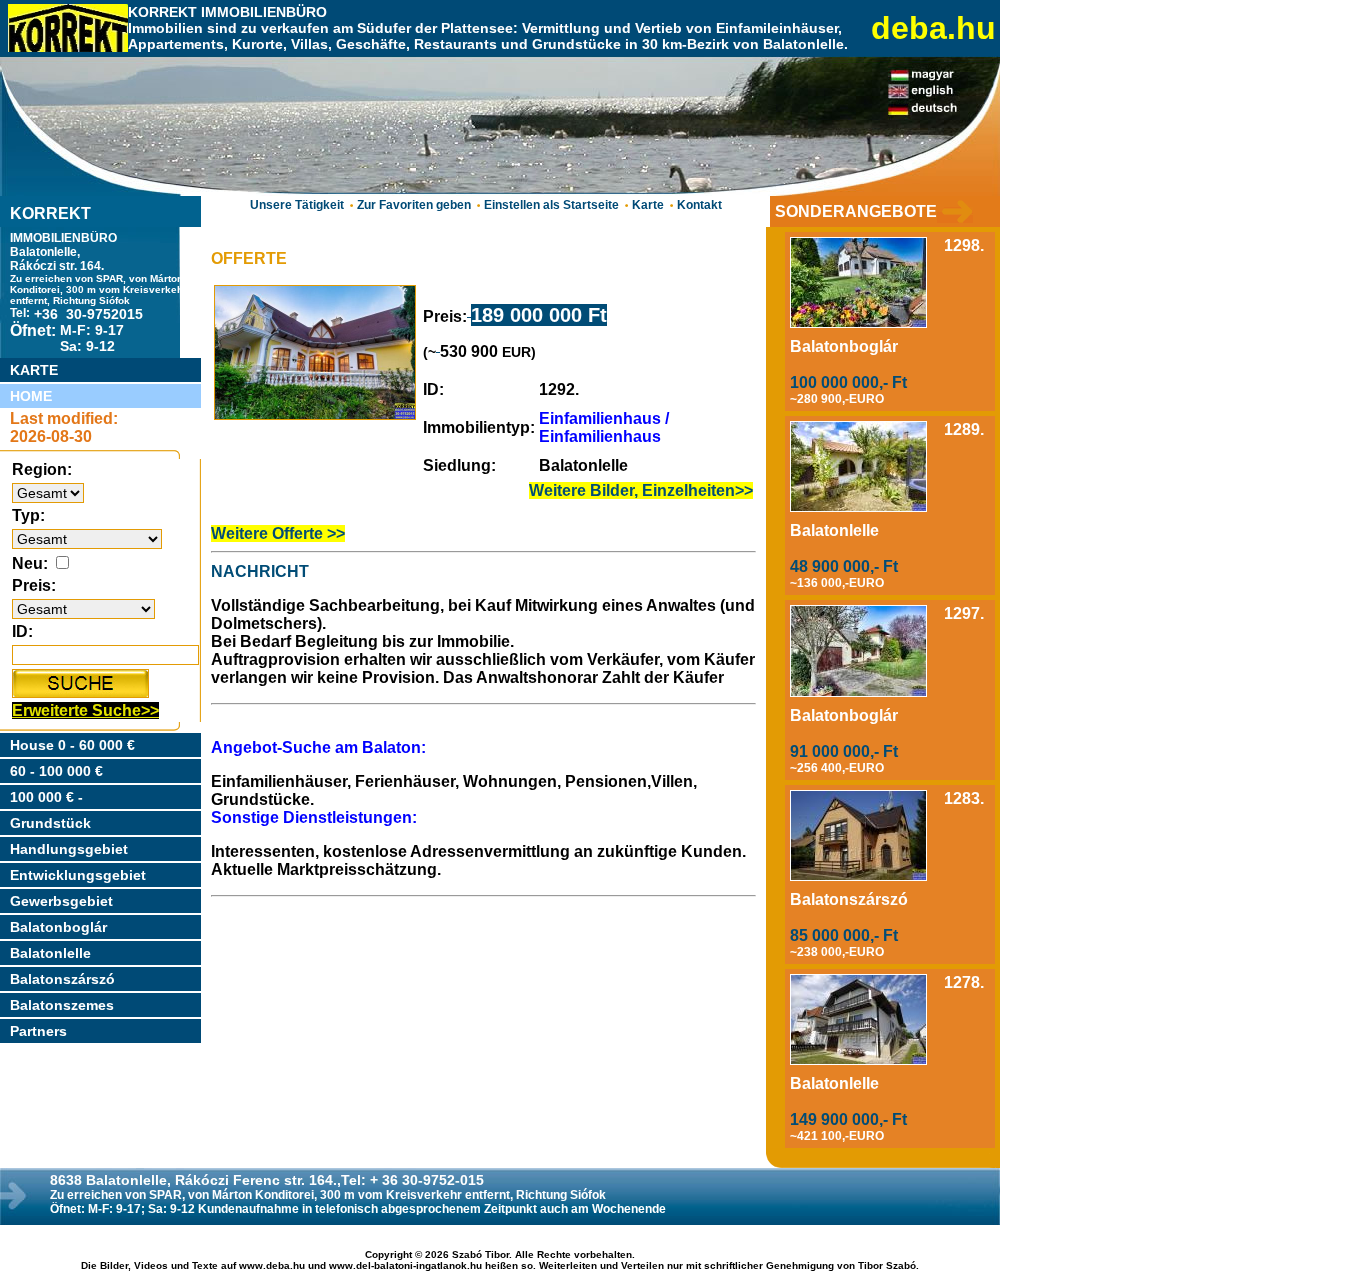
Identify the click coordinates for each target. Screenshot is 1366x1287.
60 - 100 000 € (56, 771)
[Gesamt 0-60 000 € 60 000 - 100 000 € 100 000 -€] (83, 608)
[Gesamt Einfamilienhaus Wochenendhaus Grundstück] (87, 538)
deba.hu (933, 28)
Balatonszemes (62, 1005)
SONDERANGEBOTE (856, 211)
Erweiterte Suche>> (85, 710)
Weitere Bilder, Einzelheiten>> (641, 490)
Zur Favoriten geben (414, 205)
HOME (31, 396)
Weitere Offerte (269, 533)
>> (336, 533)
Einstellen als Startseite (551, 205)
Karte (648, 205)
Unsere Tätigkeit (297, 205)
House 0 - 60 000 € (72, 745)
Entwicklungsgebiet (78, 875)
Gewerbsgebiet (61, 901)
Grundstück (50, 823)
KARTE (34, 370)
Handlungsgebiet (69, 849)
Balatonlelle (50, 953)
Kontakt (699, 205)
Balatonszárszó (62, 979)
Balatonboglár (58, 927)
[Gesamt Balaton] (48, 492)
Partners (38, 1031)
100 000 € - (46, 797)
